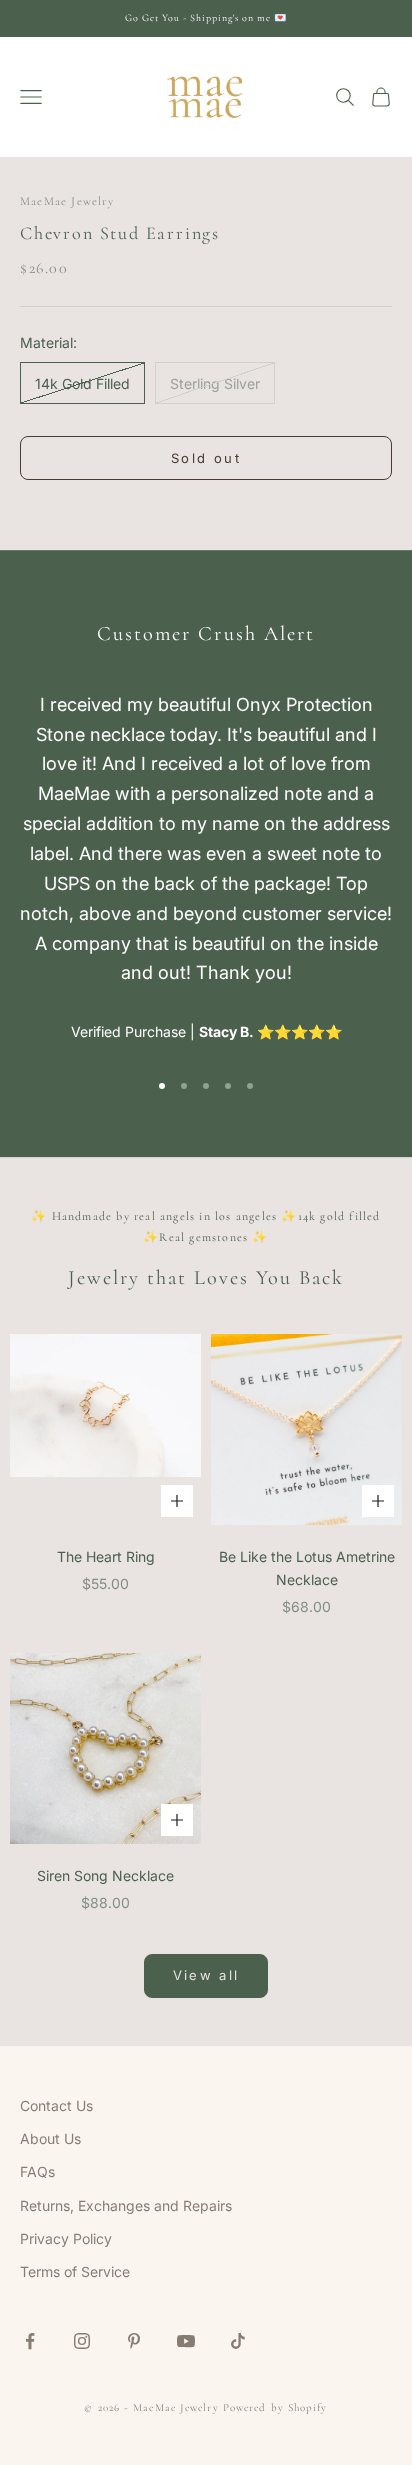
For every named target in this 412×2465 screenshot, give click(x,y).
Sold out (206, 458)
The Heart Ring (106, 1556)
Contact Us (56, 2105)
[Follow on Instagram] (82, 2341)
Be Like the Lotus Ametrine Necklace (307, 1568)
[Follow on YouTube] (186, 2341)
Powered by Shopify (275, 2407)
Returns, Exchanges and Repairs (126, 2205)
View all (206, 1975)
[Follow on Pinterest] (134, 2341)
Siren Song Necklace (105, 1875)
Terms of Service (75, 2271)
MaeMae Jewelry (67, 201)
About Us (50, 2138)
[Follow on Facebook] (30, 2341)
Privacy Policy (66, 2238)
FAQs (37, 2171)
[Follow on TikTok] (238, 2341)
